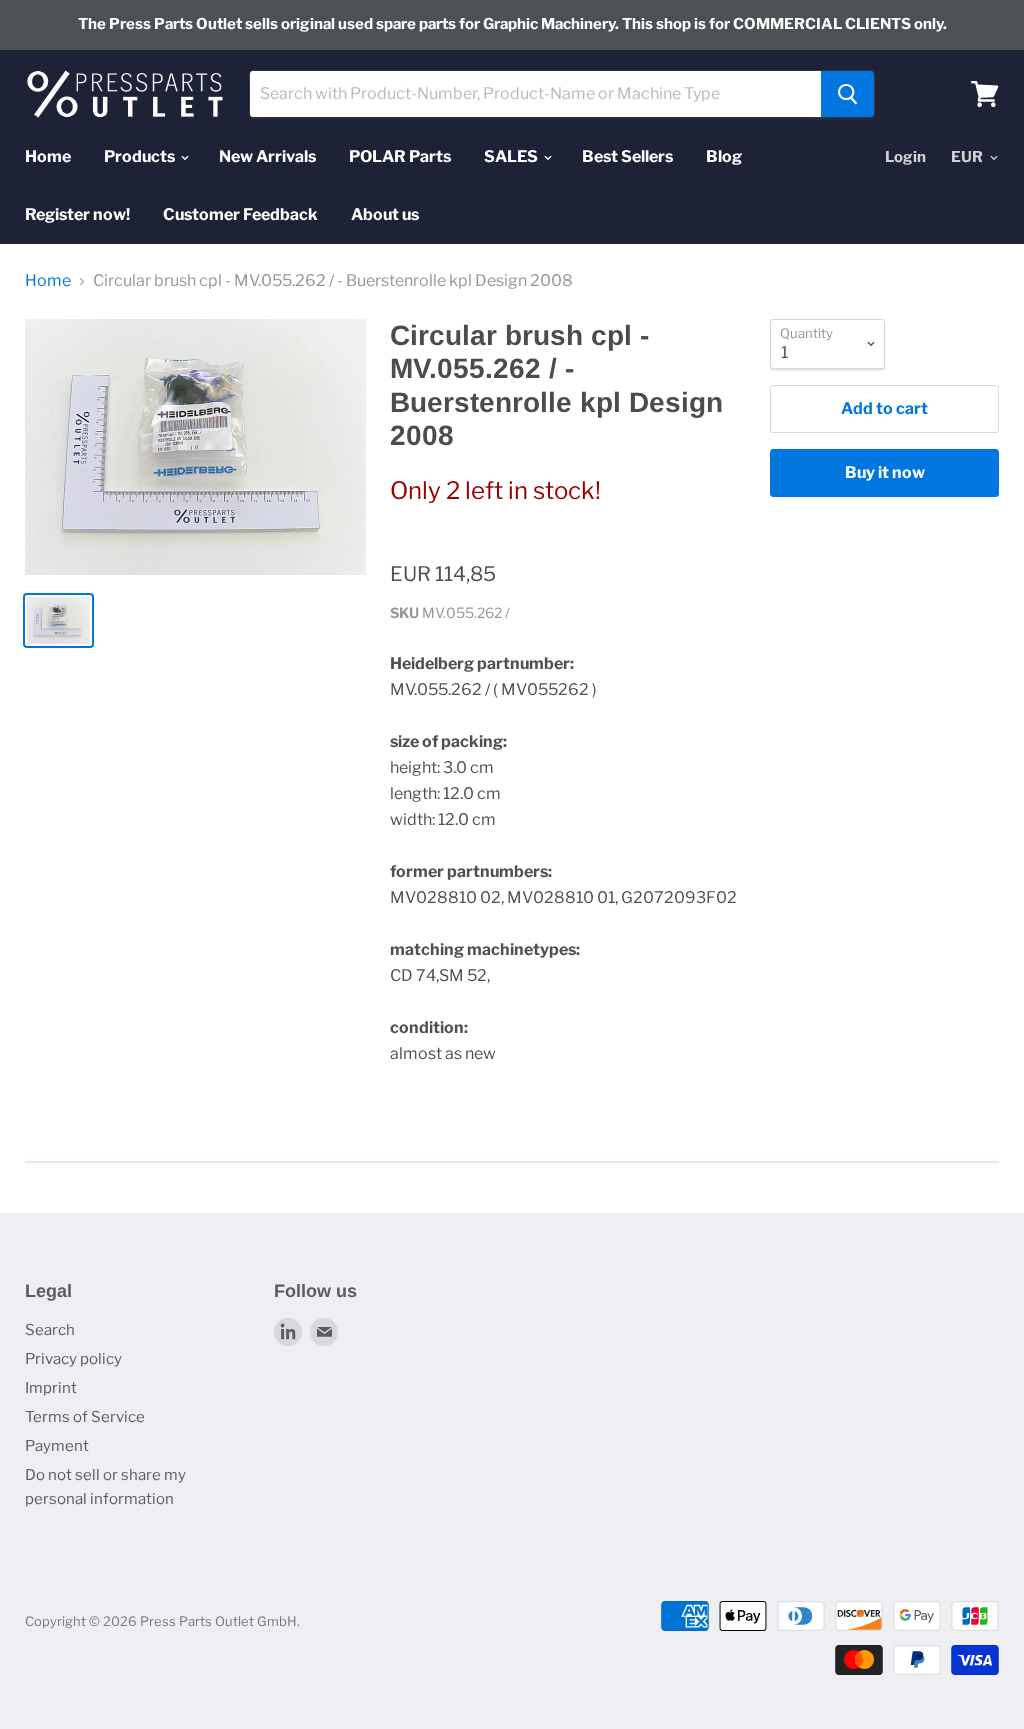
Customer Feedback (240, 214)
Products (141, 156)
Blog (724, 156)
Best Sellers (627, 156)
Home (48, 156)
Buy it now (885, 472)
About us (385, 214)
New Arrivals (267, 156)
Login (905, 157)
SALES (512, 156)
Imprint (51, 1388)
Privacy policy (73, 1359)
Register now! (77, 214)
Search (50, 1330)
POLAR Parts (400, 156)
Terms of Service (85, 1417)
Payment (57, 1446)
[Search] (847, 94)
